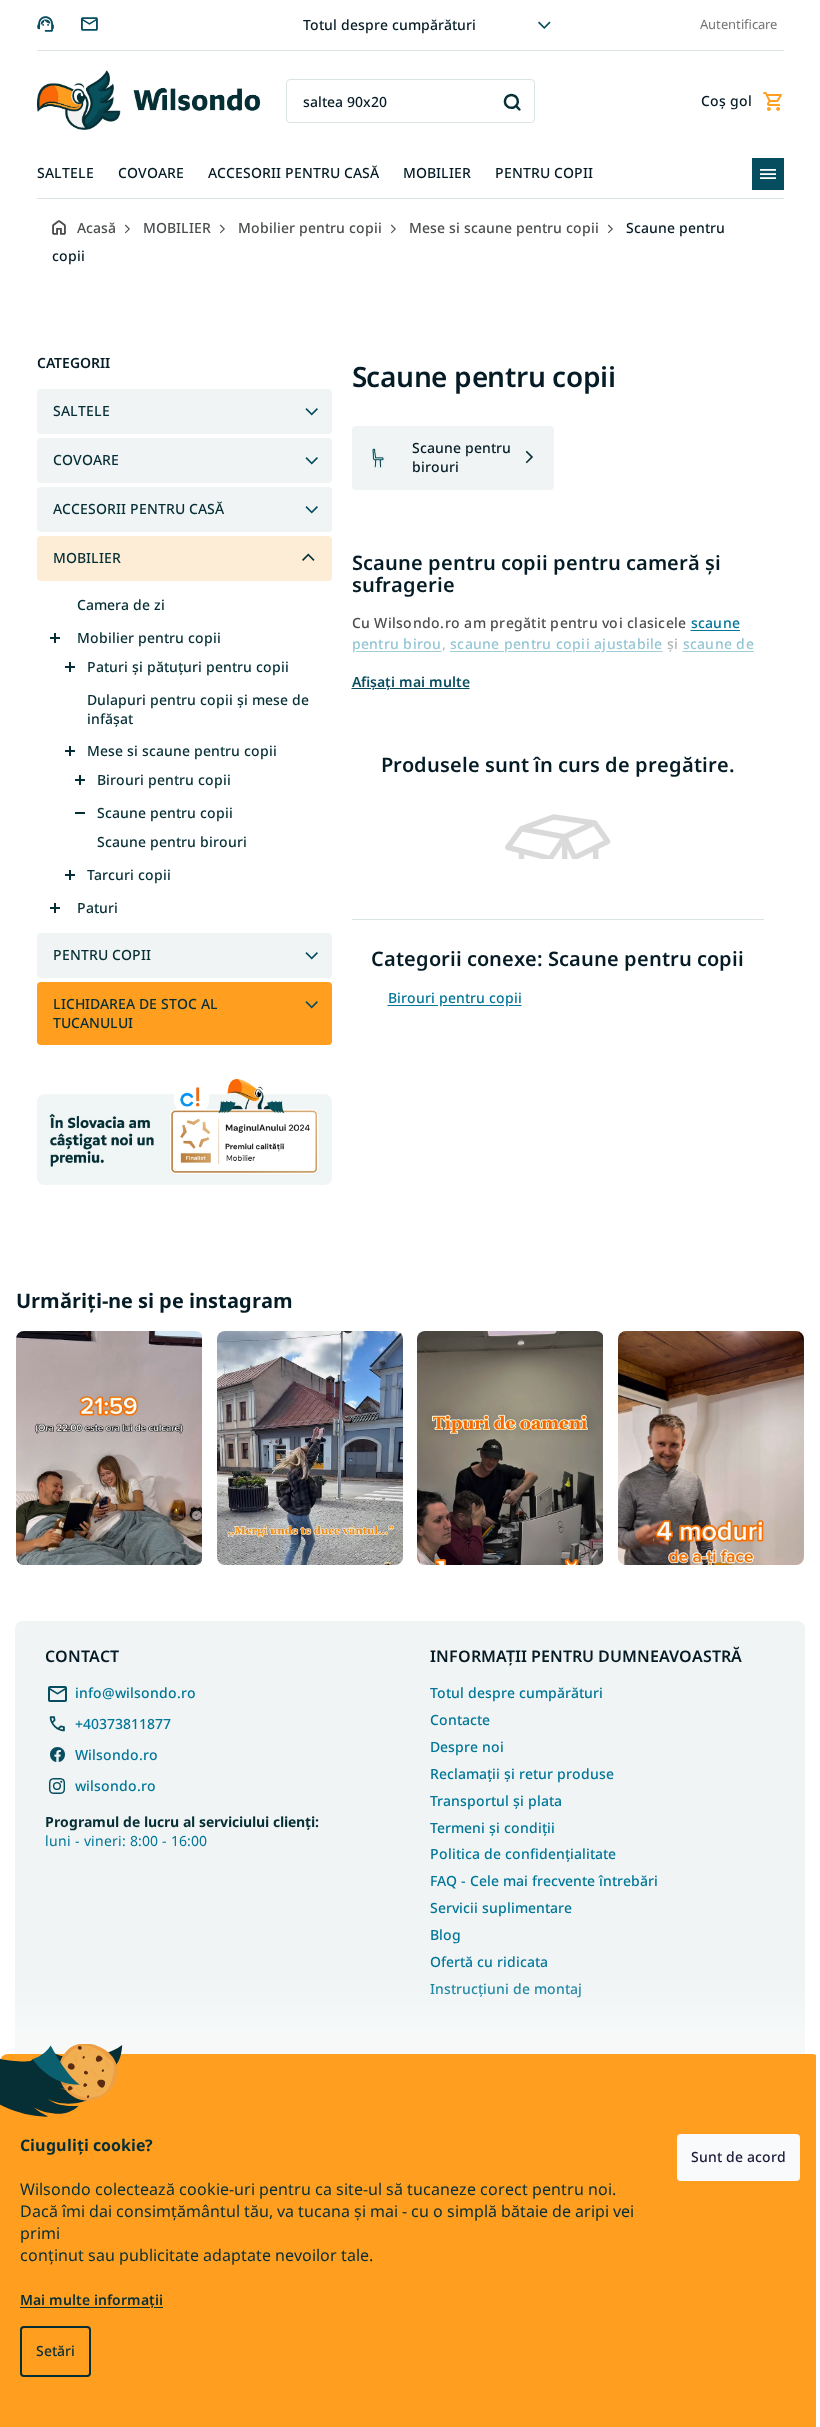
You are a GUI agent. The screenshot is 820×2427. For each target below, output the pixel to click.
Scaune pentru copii (157, 812)
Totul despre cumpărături (382, 24)
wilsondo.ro (115, 1780)
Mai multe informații (91, 2299)
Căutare (504, 101)
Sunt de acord (723, 2156)
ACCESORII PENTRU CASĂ (130, 508)
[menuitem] (57, 173)
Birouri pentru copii (156, 779)
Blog (438, 1929)
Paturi (89, 907)
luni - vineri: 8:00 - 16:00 (182, 1826)
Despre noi (460, 1741)
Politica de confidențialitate (516, 1849)
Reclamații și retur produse (515, 1768)
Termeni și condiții (485, 1822)
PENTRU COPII (94, 954)
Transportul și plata (489, 1795)
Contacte (453, 1714)
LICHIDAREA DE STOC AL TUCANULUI (127, 1013)
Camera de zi (113, 604)
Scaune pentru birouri (164, 841)
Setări (55, 2350)
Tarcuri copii (121, 874)
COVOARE (78, 459)
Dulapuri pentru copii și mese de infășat (190, 709)
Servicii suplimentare (494, 1903)
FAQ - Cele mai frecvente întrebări (537, 1876)
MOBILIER (79, 557)
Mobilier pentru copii (141, 637)
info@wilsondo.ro (135, 1687)
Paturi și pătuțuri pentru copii (180, 666)
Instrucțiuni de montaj (499, 1983)
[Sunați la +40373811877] (50, 23)
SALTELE (73, 410)
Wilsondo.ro (116, 1749)
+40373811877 (123, 1718)
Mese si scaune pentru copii (174, 750)
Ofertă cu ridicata (482, 1956)
